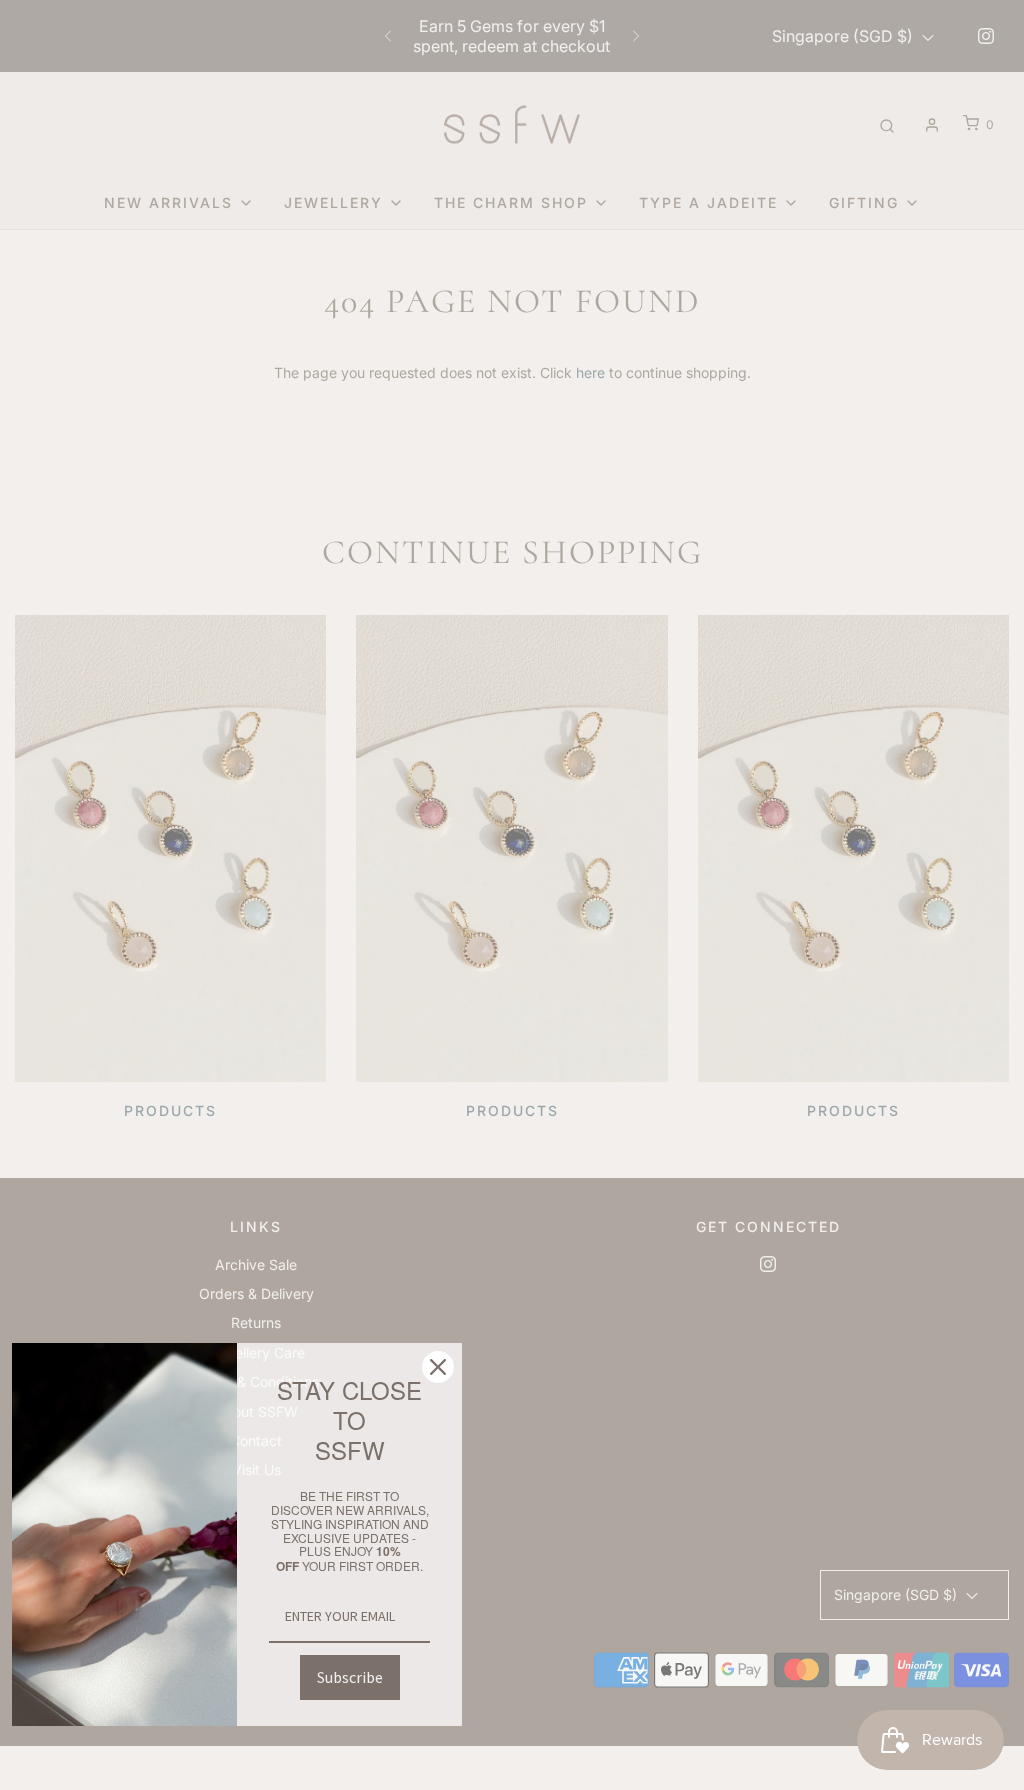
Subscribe (350, 1677)
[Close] (438, 1367)
